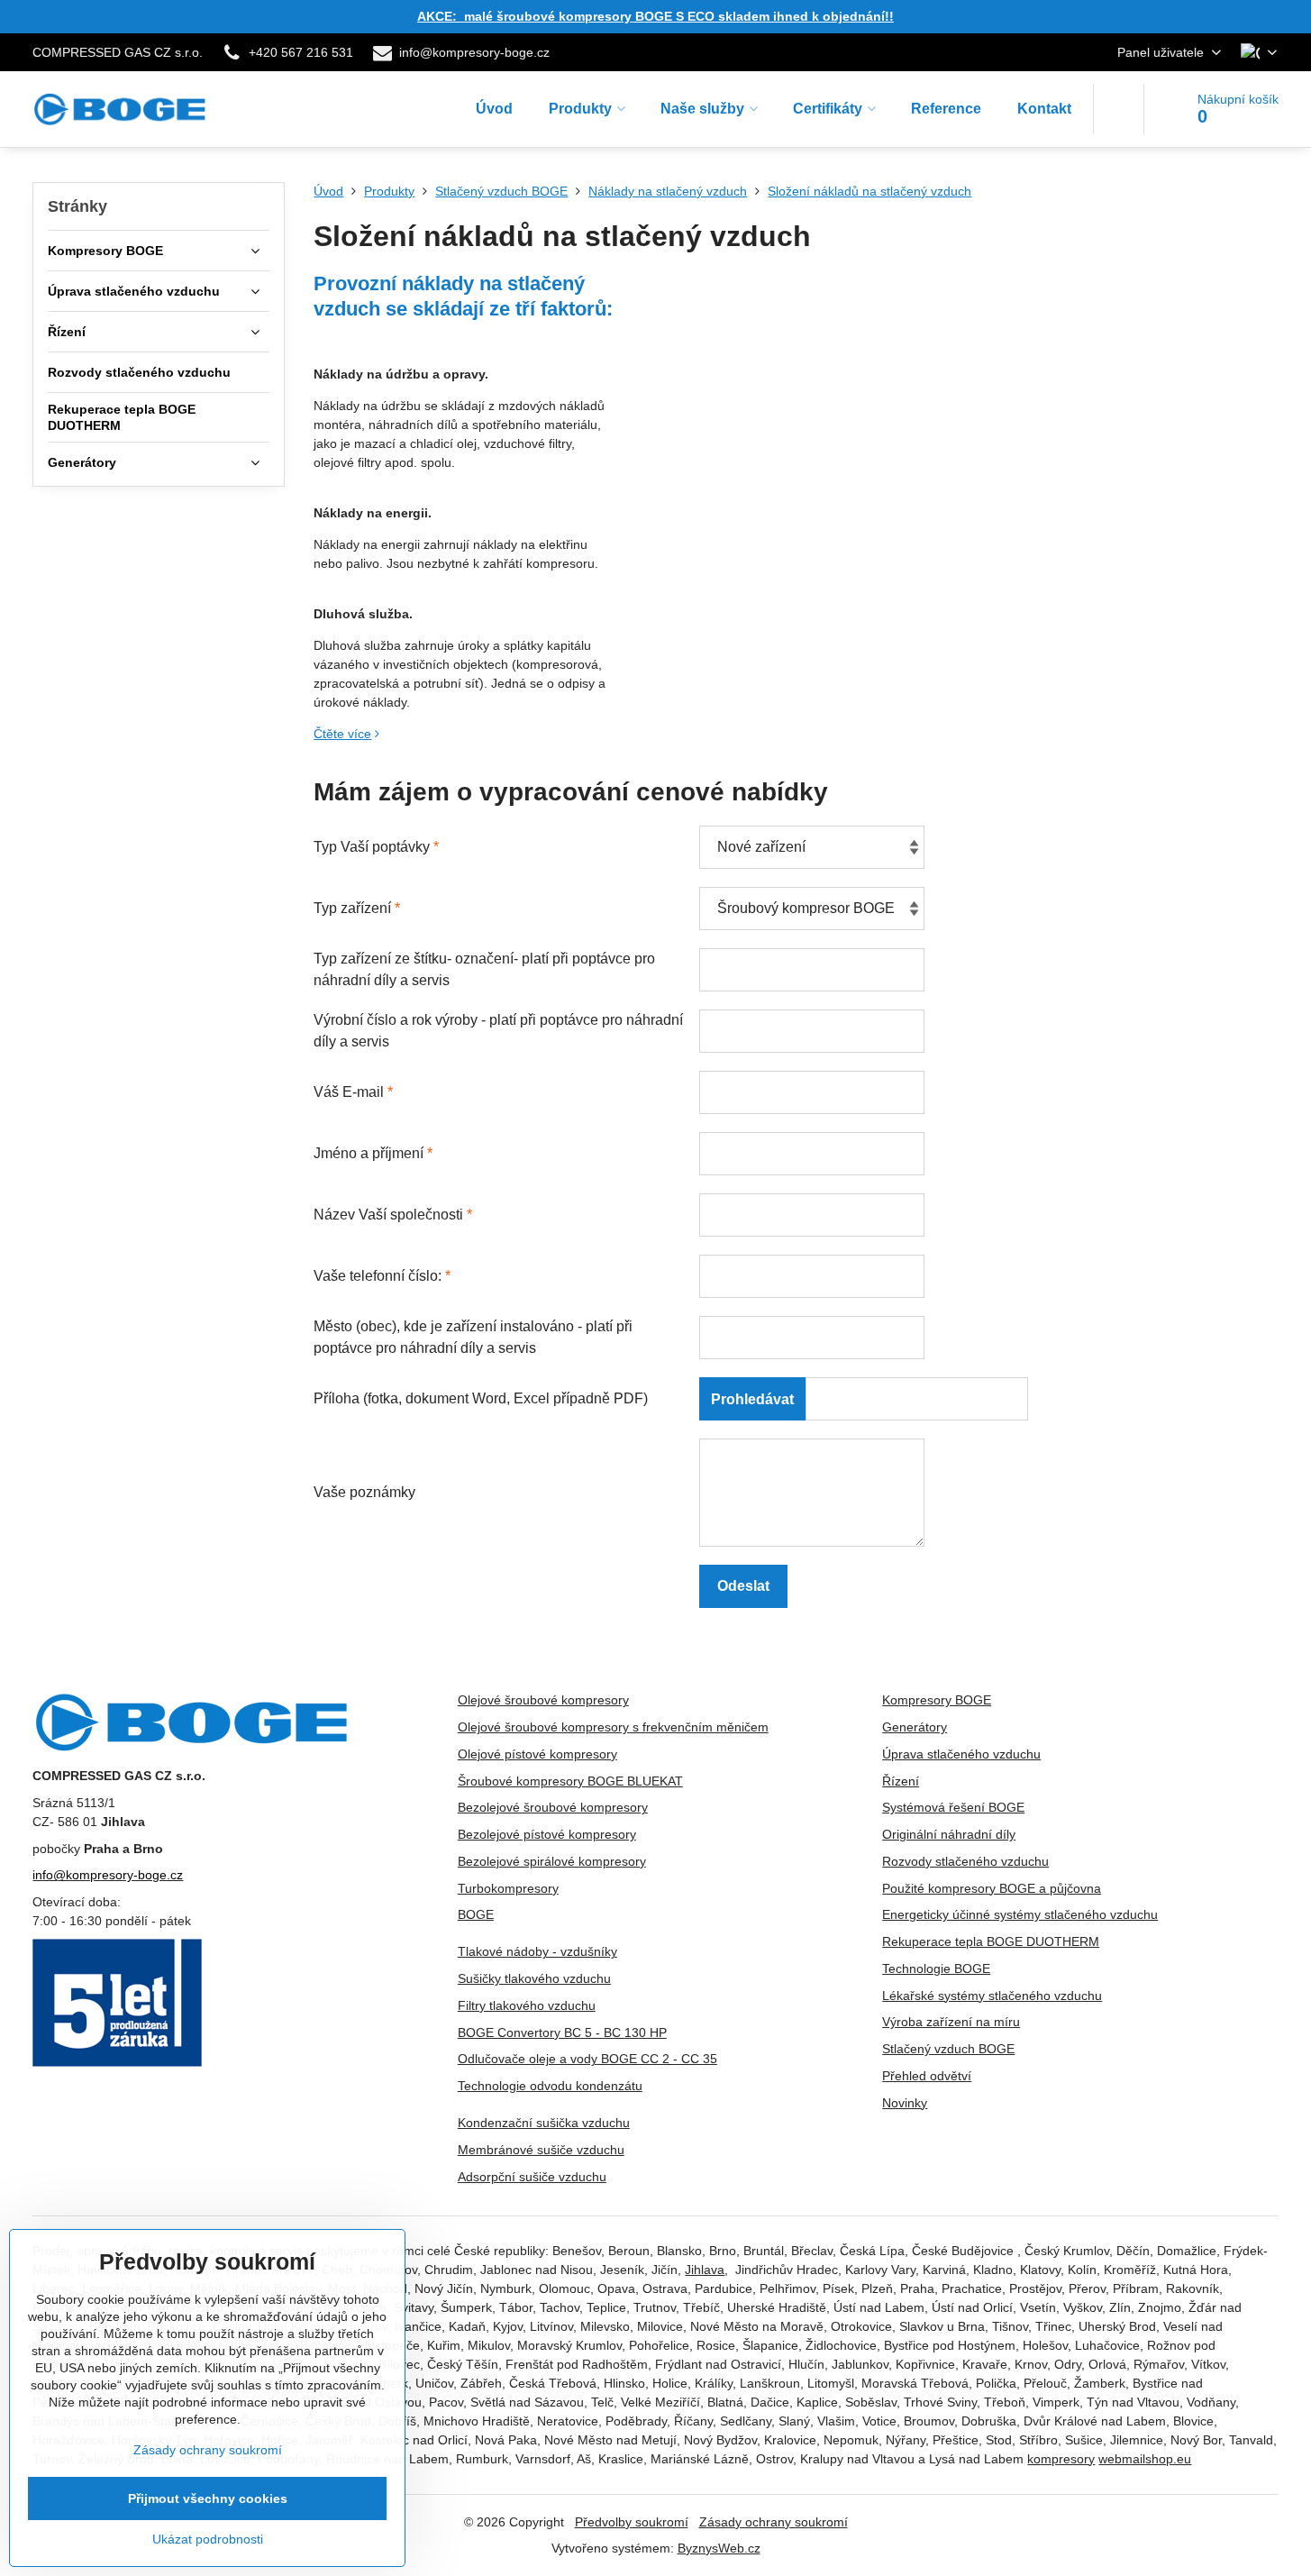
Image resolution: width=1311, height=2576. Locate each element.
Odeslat (743, 1586)
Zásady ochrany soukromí (774, 2522)
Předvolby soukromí (632, 2522)
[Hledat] (1119, 109)
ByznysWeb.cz (719, 2548)
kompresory (1061, 2459)
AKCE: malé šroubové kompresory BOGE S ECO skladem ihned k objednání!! (655, 16)
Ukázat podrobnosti (208, 2539)
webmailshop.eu (1145, 2459)
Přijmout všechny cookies (208, 2498)
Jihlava (705, 2270)
